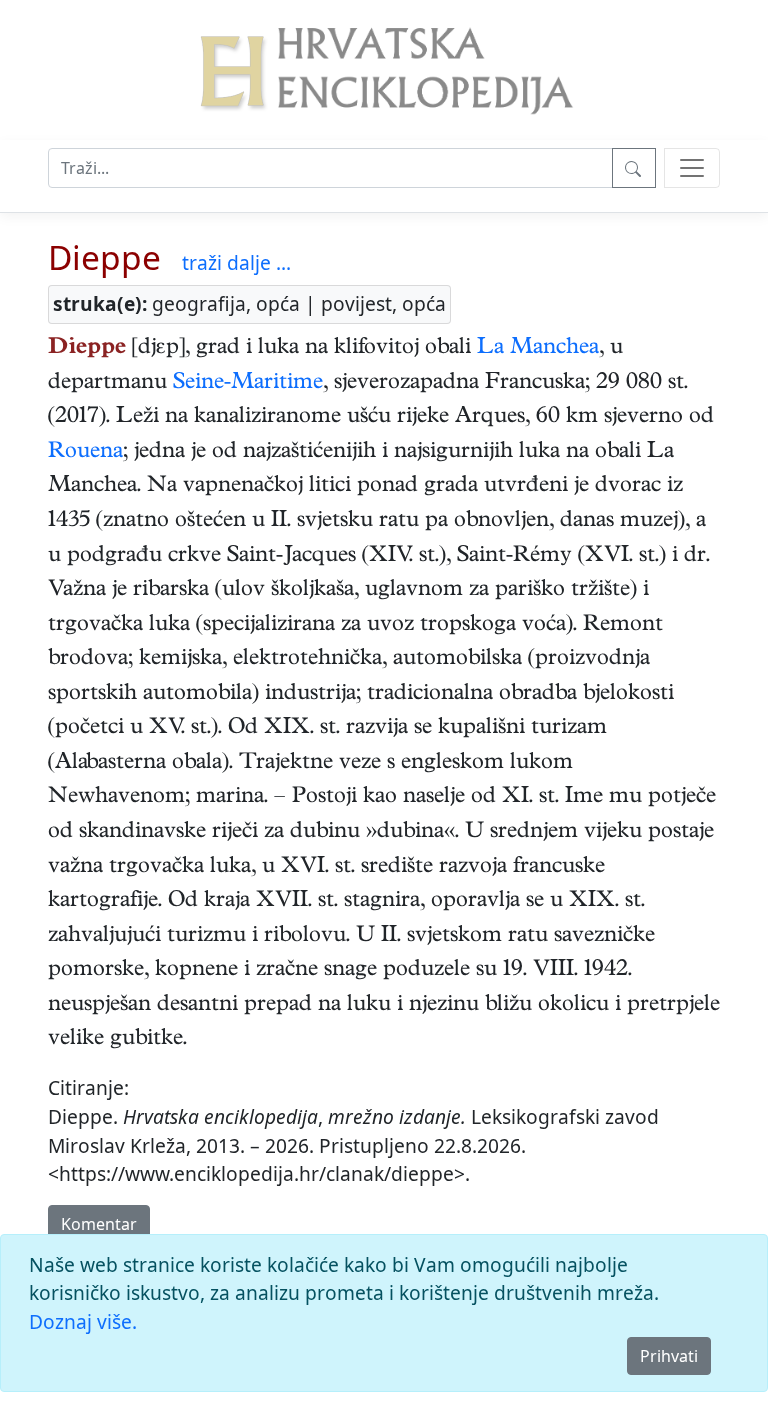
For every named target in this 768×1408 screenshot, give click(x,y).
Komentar (99, 1224)
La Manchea (538, 349)
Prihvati (669, 1356)
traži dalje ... (236, 262)
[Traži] (634, 168)
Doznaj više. (83, 1321)
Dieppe (104, 257)
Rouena (85, 453)
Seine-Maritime (248, 384)
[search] (692, 168)
